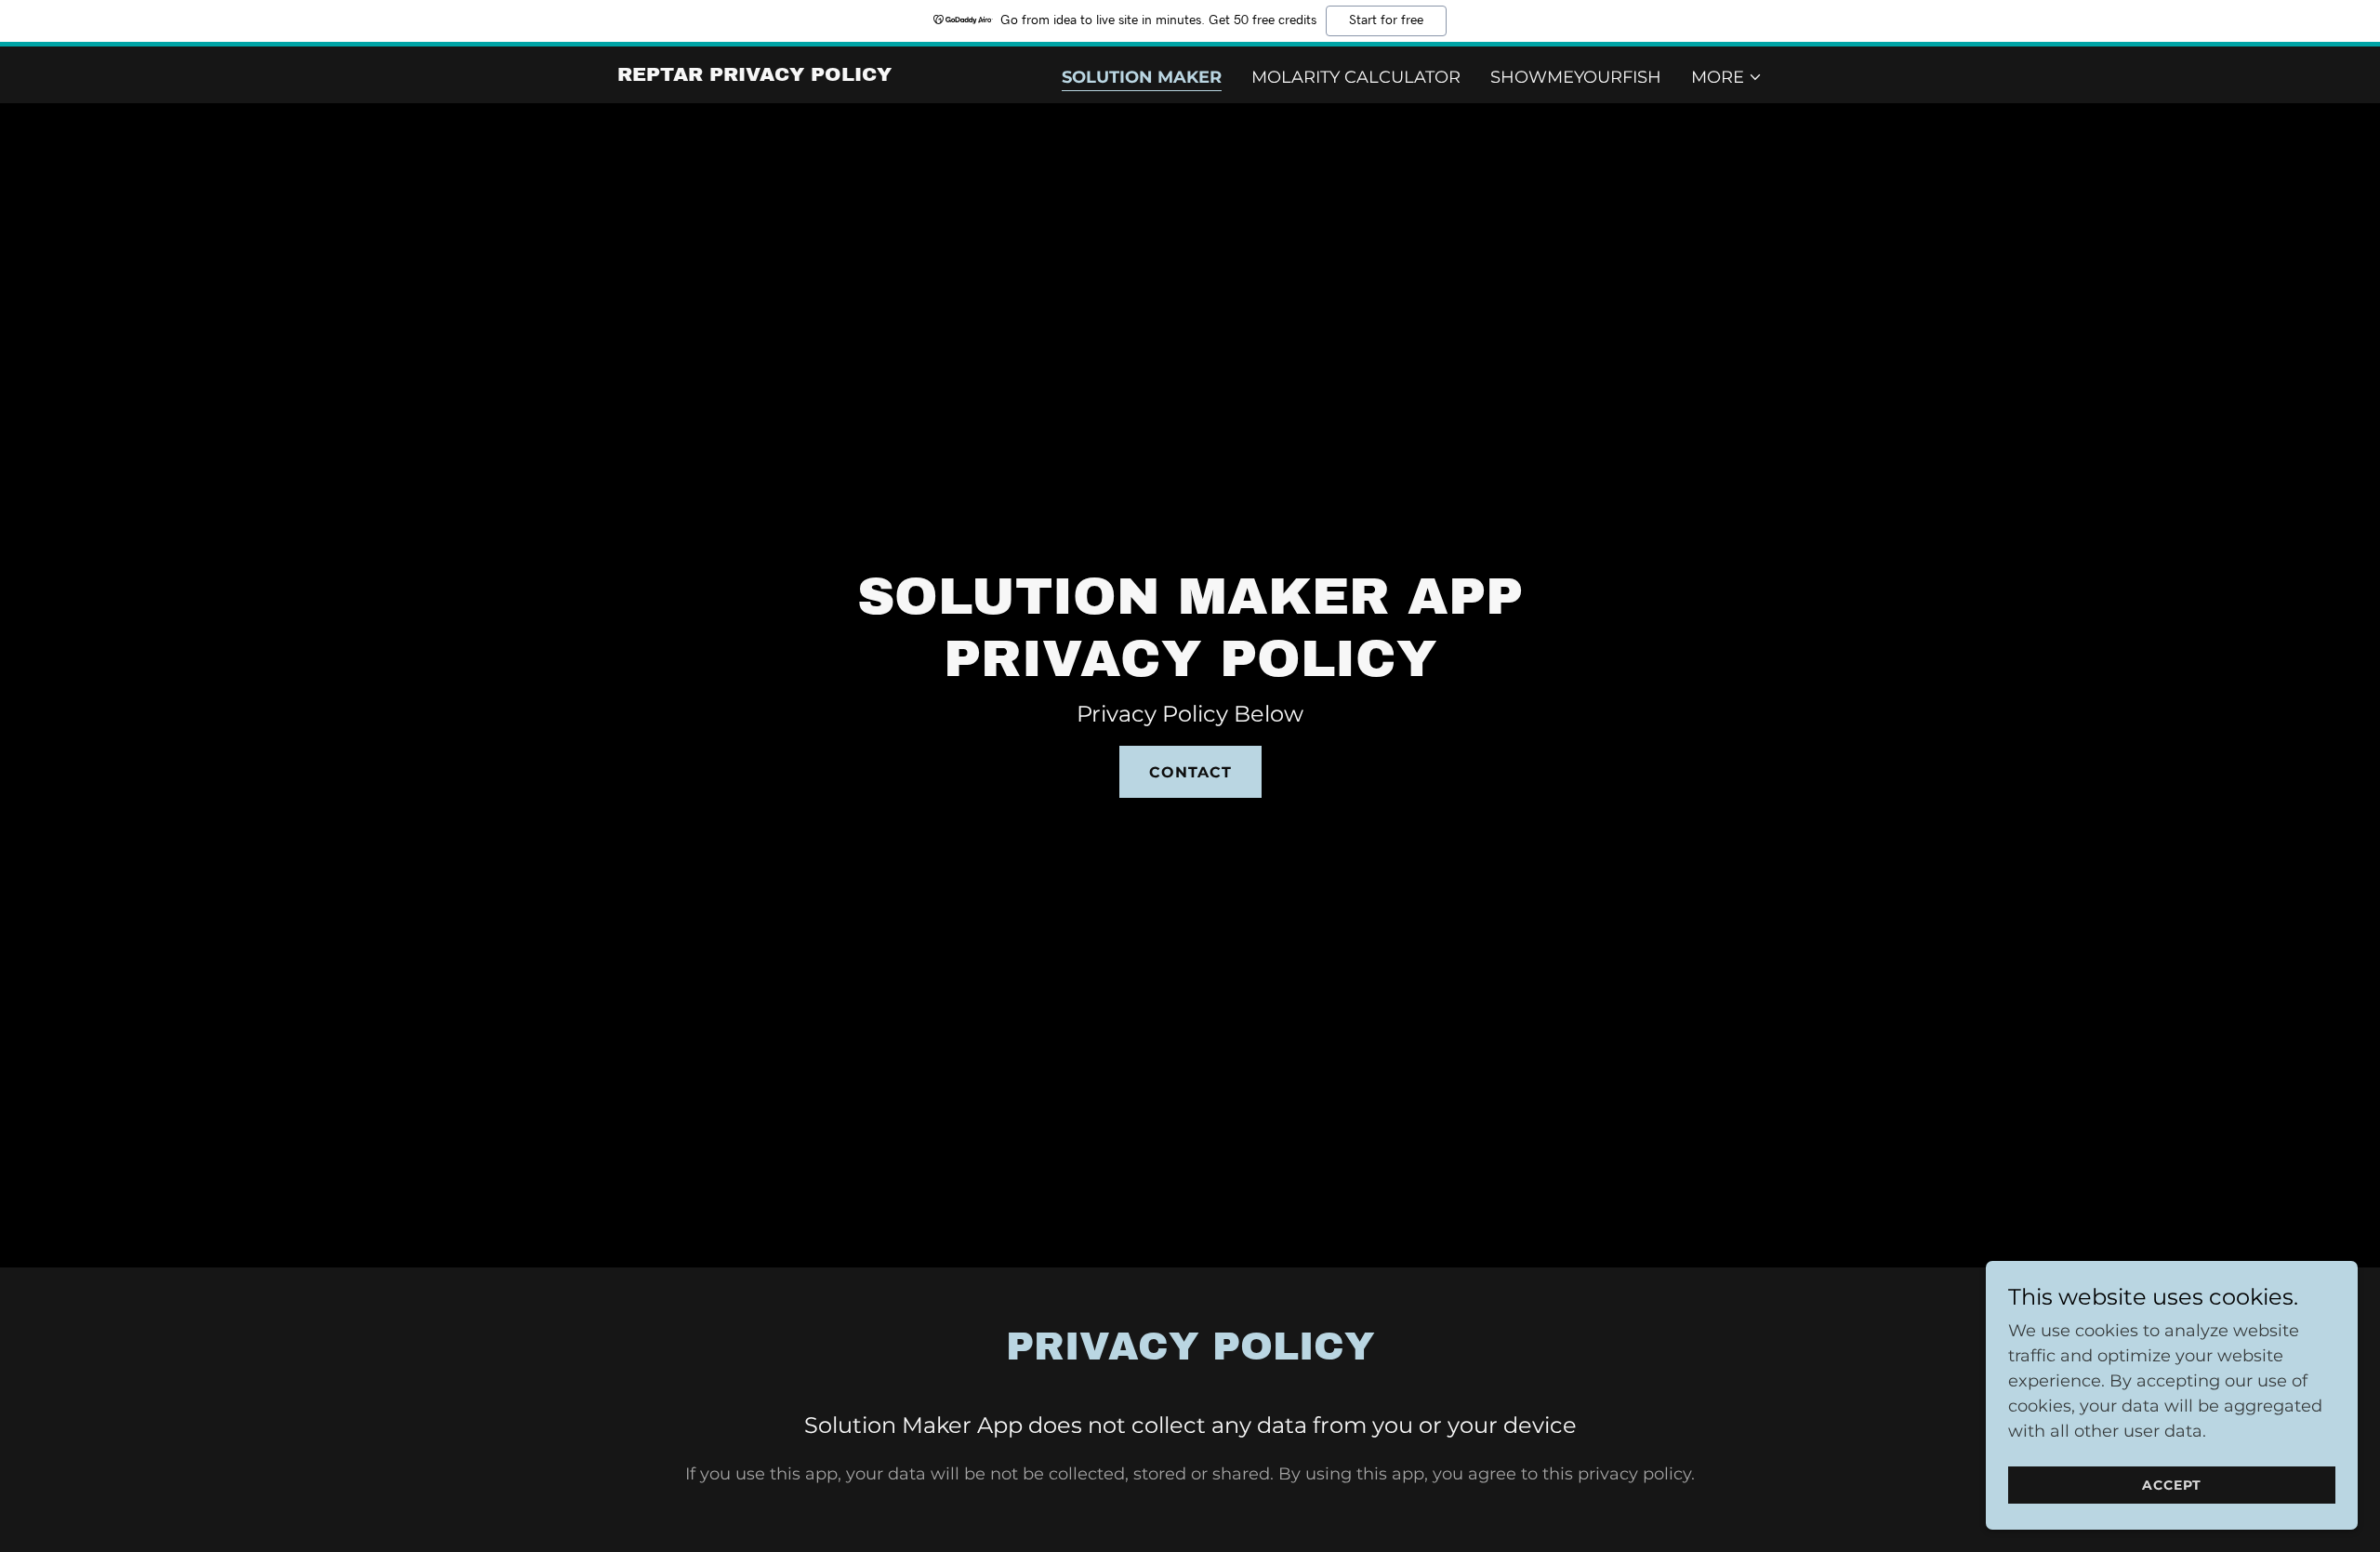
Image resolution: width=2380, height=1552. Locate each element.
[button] (1727, 77)
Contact (1190, 772)
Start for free (1386, 20)
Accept (2172, 1485)
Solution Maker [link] (1142, 77)
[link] (754, 75)
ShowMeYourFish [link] (1576, 77)
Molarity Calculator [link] (1356, 77)
